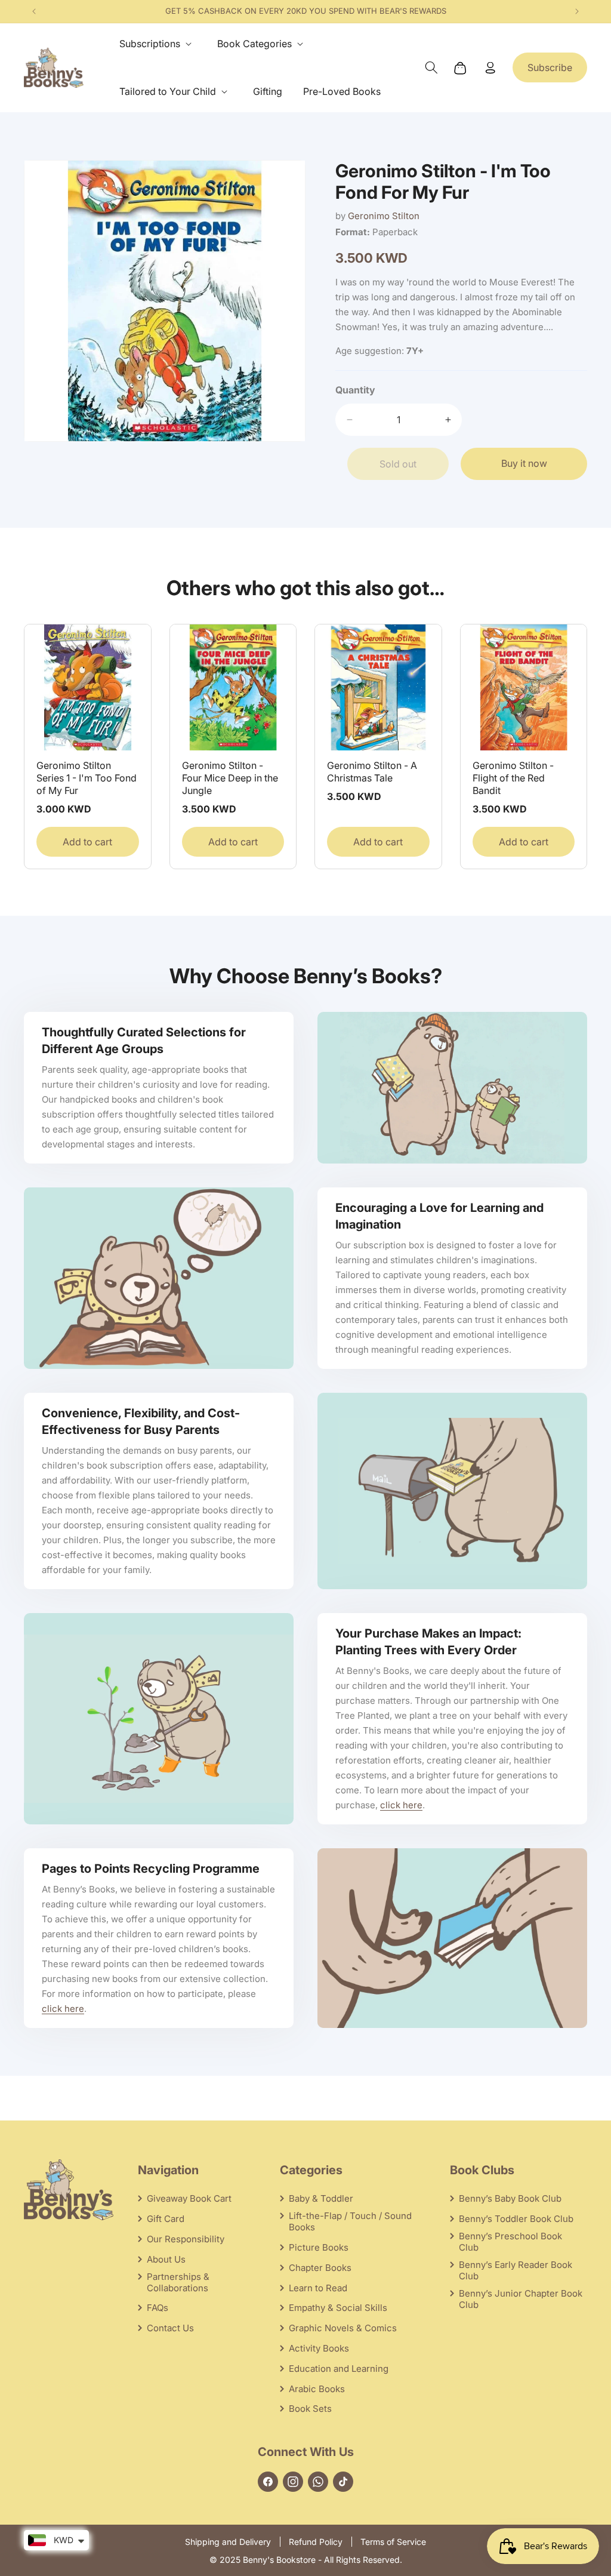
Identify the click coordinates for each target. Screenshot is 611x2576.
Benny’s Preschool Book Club (510, 2242)
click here (401, 1805)
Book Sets (310, 2409)
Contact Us (170, 2328)
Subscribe (550, 67)
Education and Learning (339, 2369)
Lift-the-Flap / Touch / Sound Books (350, 2221)
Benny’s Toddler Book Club (516, 2219)
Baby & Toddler (321, 2198)
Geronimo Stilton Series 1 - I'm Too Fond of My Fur (87, 778)
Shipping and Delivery (228, 2542)
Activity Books (319, 2348)
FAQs (158, 2308)
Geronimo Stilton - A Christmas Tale (372, 772)
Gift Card (166, 2219)
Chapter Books (320, 2268)
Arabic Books (317, 2389)
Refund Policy (316, 2542)
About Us (166, 2259)
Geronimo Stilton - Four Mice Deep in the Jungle (230, 778)
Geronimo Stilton (384, 216)
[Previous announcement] (34, 11)
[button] (158, 44)
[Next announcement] (577, 11)
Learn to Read (318, 2288)
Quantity (355, 390)
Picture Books (319, 2247)
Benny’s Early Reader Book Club (516, 2270)
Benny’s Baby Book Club (510, 2198)
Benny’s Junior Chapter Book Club (521, 2299)
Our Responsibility (186, 2239)
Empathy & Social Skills (338, 2308)
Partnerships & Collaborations (178, 2282)
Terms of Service (393, 2542)
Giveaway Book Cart (189, 2198)
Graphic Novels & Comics (343, 2328)
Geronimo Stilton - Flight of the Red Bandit (513, 778)
